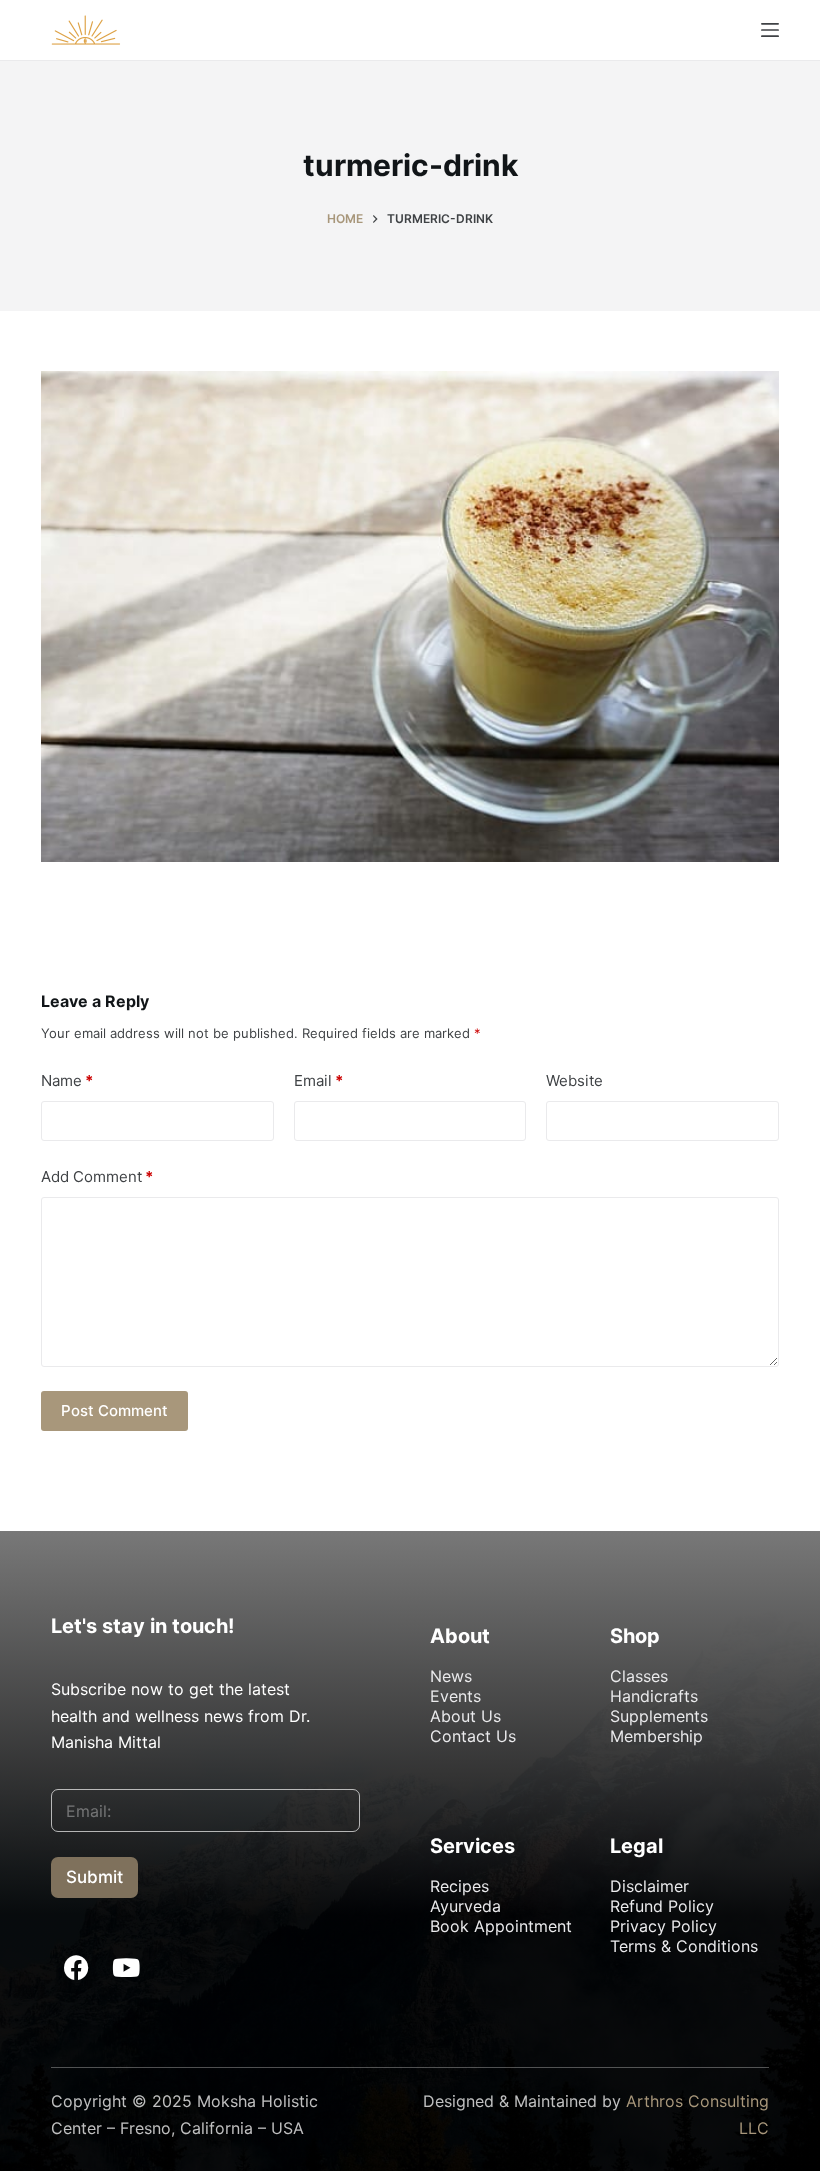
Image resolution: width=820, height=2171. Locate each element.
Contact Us (473, 1736)
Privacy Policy (663, 1926)
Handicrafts (654, 1696)
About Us (465, 1716)
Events (455, 1696)
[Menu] (770, 30)
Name (67, 1080)
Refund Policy (662, 1906)
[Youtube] (126, 1967)
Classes (639, 1676)
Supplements (659, 1716)
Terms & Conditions (684, 1946)
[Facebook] (76, 1967)
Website (574, 1080)
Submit (94, 1877)
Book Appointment (501, 1926)
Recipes (459, 1886)
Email (318, 1080)
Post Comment (114, 1410)
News (451, 1676)
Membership (656, 1736)
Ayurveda (465, 1906)
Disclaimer (649, 1886)
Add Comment (97, 1176)
